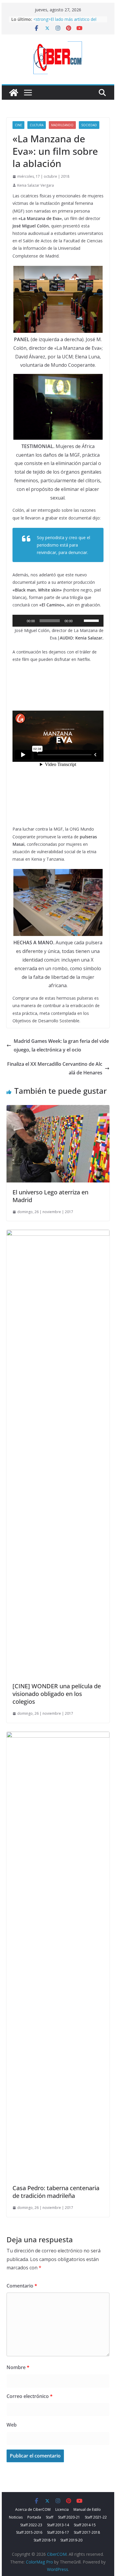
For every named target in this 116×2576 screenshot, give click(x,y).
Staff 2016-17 (58, 2532)
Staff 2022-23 (31, 2525)
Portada (34, 2517)
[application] (58, 621)
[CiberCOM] (14, 93)
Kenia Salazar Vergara (36, 185)
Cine (18, 125)
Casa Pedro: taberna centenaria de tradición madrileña (56, 2192)
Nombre (18, 2367)
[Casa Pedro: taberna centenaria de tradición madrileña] (58, 1736)
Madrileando (62, 125)
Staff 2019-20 (71, 2540)
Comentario (22, 2286)
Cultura (37, 125)
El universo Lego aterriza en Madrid (50, 1196)
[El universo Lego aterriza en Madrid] (58, 1109)
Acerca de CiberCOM (33, 2509)
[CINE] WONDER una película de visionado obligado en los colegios (57, 1694)
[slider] (92, 620)
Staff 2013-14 (58, 2525)
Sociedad (89, 125)
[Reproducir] (20, 621)
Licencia (62, 2509)
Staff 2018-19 (45, 2540)
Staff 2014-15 (85, 2525)
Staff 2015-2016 (29, 2532)
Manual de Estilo (87, 2509)
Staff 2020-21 (69, 2517)
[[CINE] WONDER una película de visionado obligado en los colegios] (58, 1234)
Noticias (16, 2517)
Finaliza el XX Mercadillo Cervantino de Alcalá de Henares (55, 1068)
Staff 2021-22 (96, 2517)
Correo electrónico (30, 2396)
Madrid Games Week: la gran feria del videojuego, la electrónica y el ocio (61, 1045)
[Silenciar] (79, 621)
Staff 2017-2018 (87, 2532)
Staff (50, 2517)
